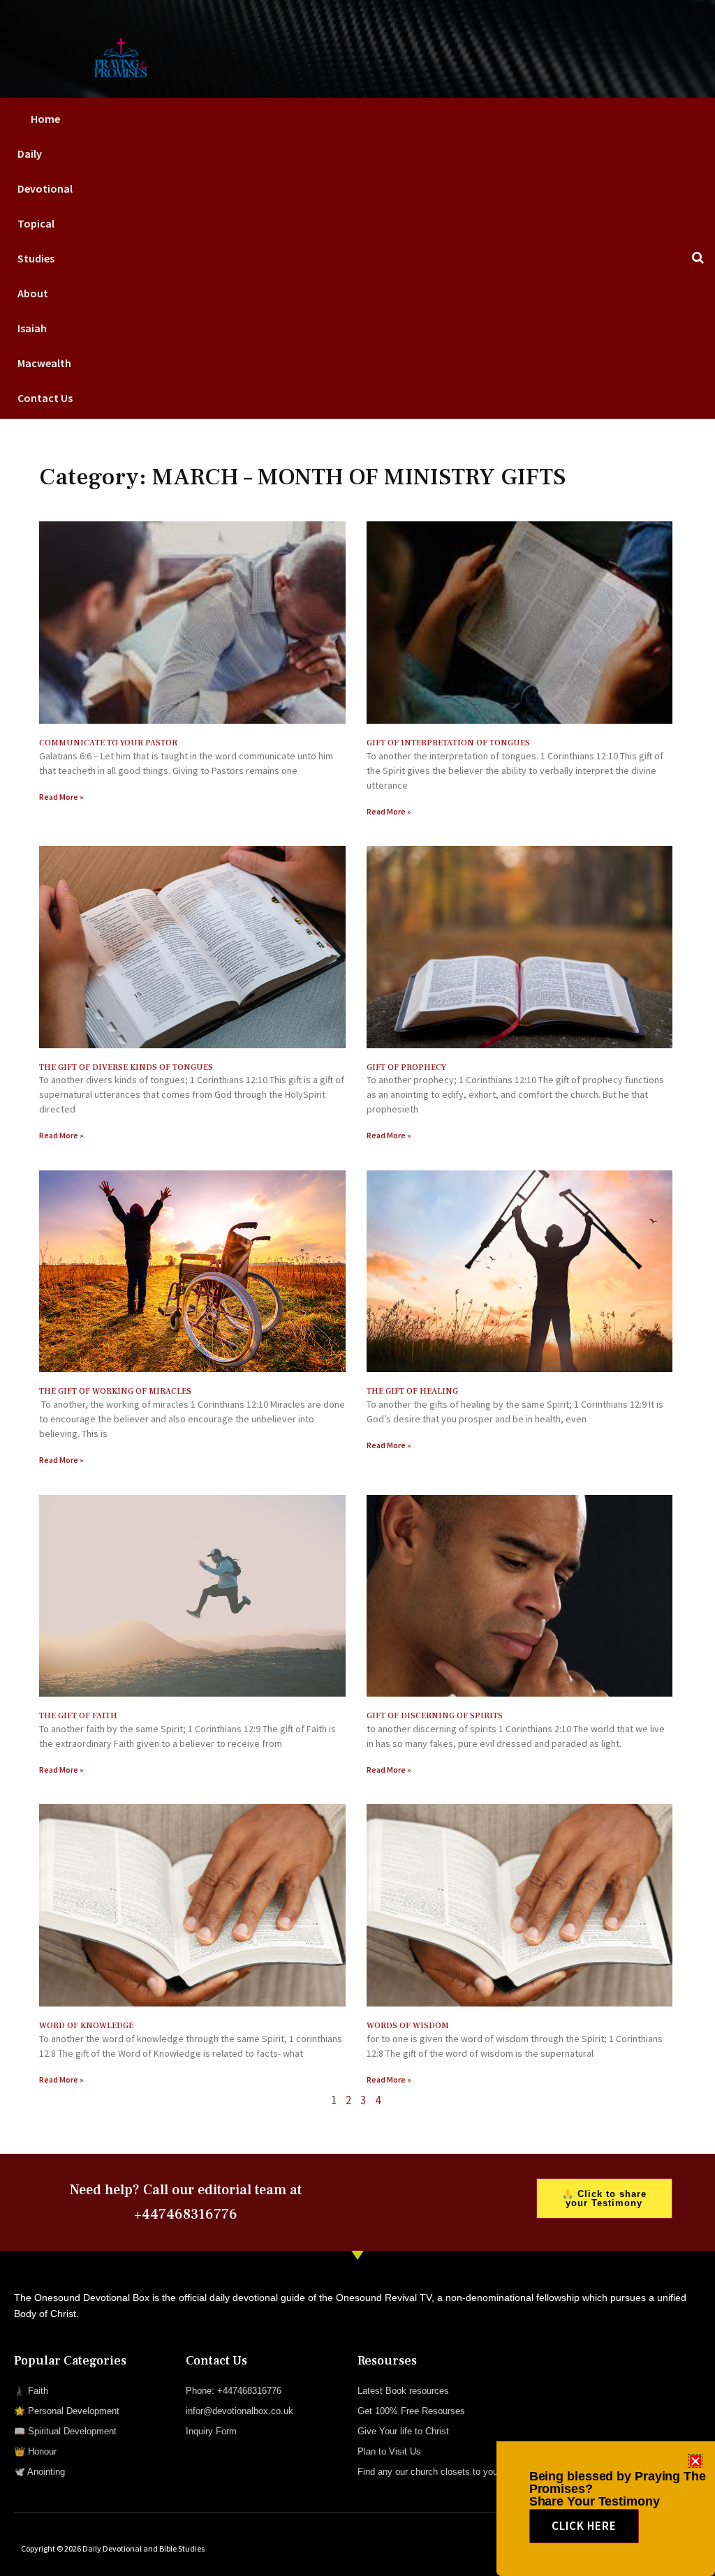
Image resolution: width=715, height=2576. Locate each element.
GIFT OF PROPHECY (406, 1067)
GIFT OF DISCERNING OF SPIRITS (435, 1716)
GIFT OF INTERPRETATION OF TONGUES (448, 743)
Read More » (61, 797)
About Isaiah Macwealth (44, 328)
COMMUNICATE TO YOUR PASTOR (108, 743)
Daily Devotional (45, 171)
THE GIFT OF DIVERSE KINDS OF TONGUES (126, 1067)
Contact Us (45, 398)
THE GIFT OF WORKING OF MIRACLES (115, 1391)
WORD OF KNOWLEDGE (86, 2026)
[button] (695, 2461)
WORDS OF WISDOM (408, 2026)
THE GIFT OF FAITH (78, 1716)
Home (45, 119)
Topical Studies (36, 241)
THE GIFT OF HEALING (412, 1391)
